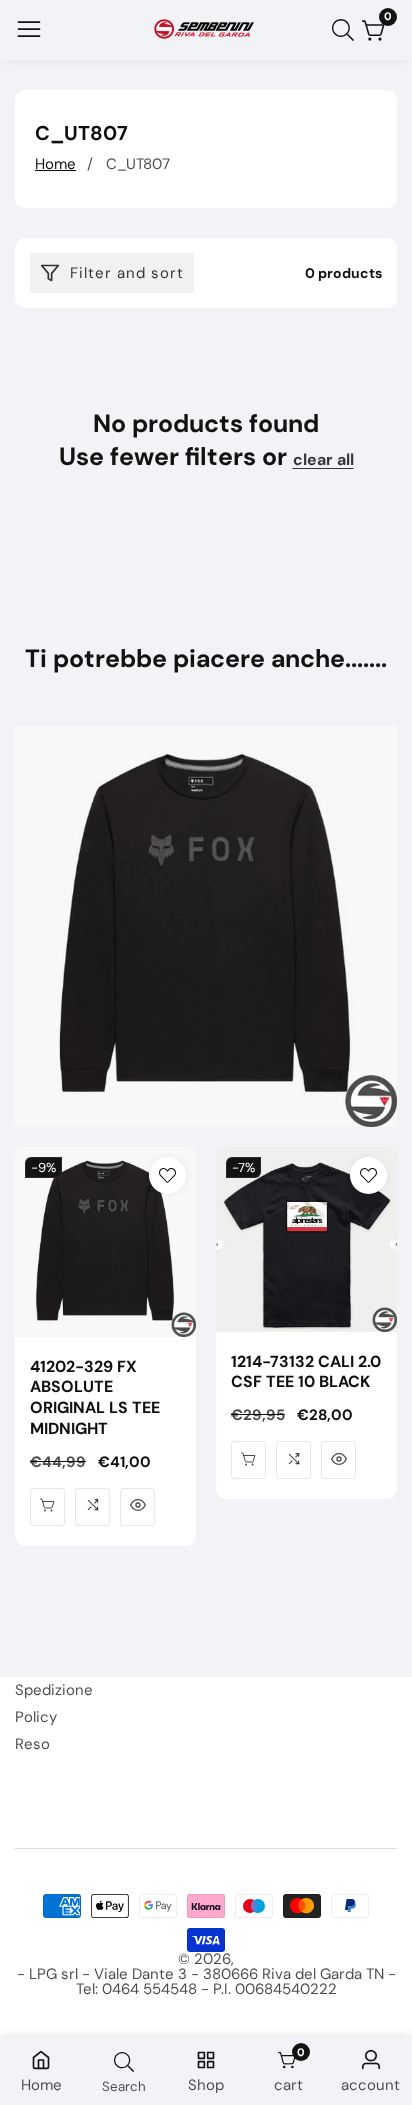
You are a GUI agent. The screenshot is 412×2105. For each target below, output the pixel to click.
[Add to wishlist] (167, 1175)
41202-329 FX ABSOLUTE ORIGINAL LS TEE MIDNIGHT (95, 1398)
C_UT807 (138, 164)
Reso (32, 1744)
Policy (36, 1717)
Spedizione (54, 1690)
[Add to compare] (92, 1507)
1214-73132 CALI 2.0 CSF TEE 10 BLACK (306, 1372)
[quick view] (47, 1507)
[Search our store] (347, 30)
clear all (323, 460)
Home (55, 164)
